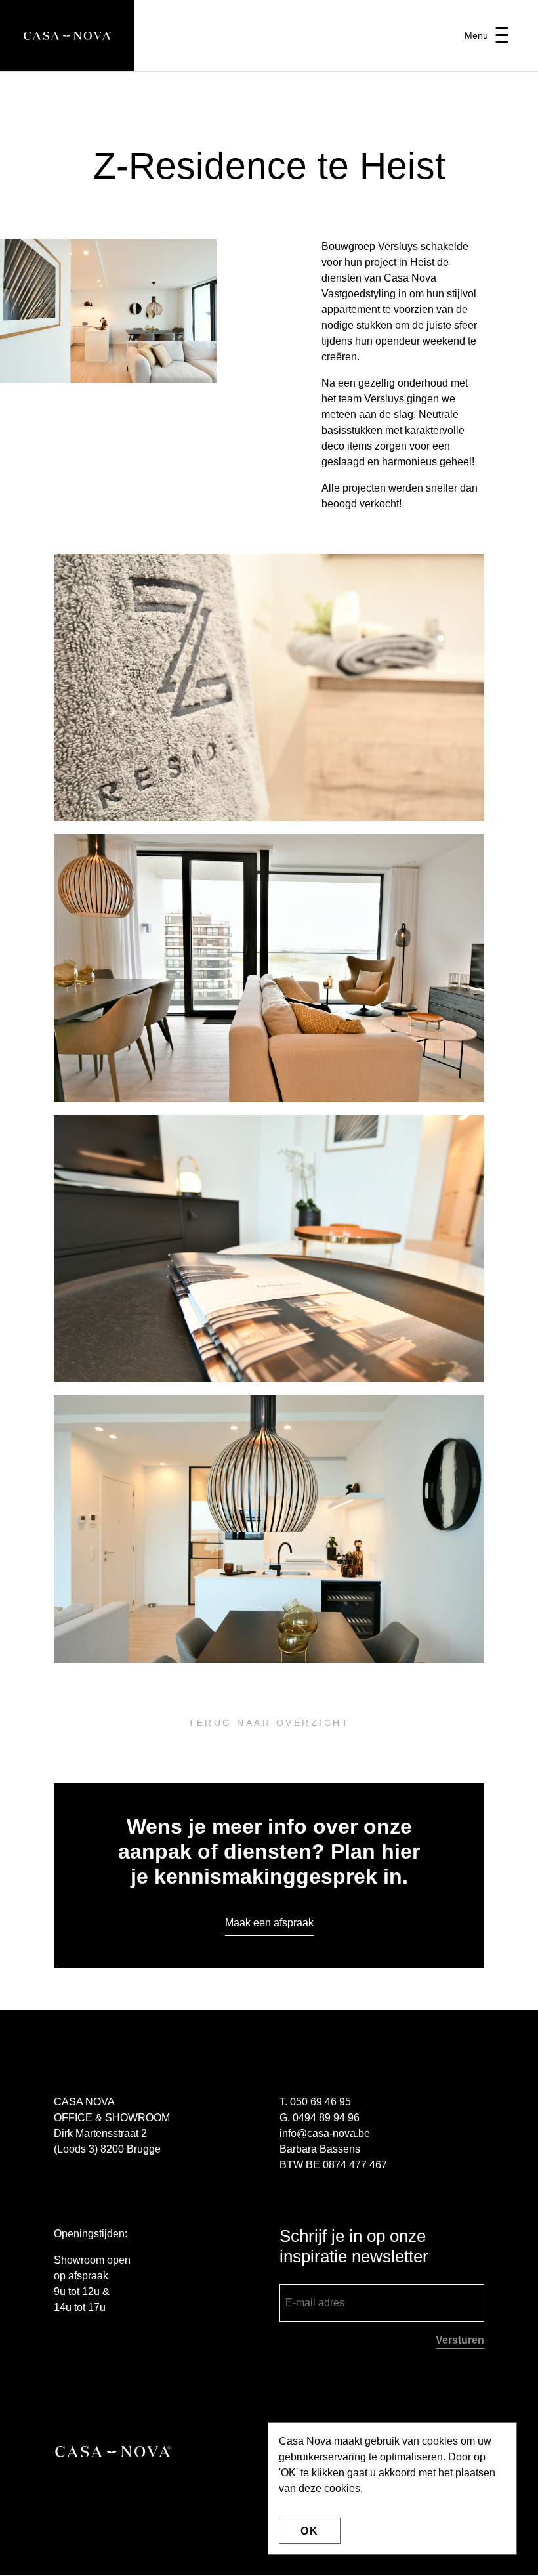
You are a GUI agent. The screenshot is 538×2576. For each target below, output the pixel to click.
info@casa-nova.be (325, 2133)
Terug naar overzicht (269, 1723)
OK (310, 2531)
